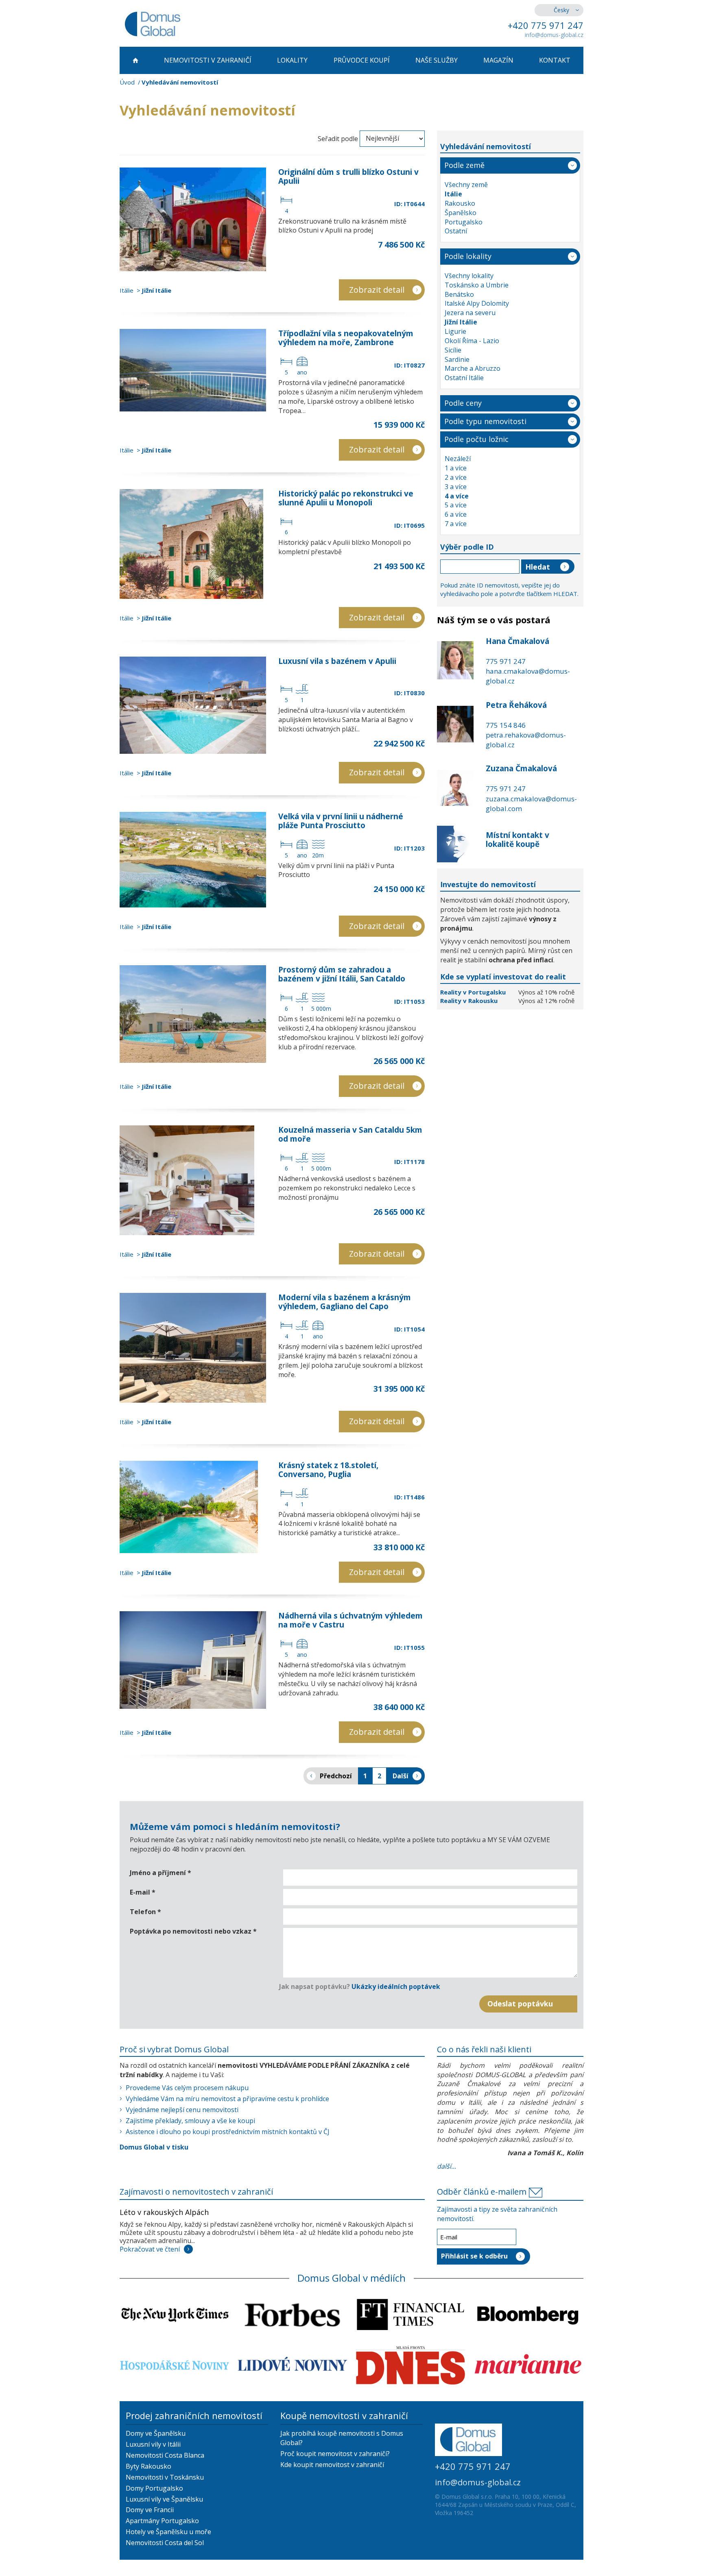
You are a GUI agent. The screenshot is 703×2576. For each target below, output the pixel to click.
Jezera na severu (470, 313)
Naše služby (437, 60)
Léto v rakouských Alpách (164, 2212)
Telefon (145, 1912)
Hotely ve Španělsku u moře (168, 2532)
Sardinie (457, 359)
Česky (561, 10)
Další (401, 1776)
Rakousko (460, 203)
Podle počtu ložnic (476, 439)
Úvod (127, 82)
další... (446, 2166)
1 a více (456, 468)
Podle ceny (463, 403)
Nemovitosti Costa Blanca (165, 2455)
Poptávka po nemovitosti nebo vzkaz (193, 1931)
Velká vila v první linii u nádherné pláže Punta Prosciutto (341, 821)
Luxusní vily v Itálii (153, 2444)
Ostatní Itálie (464, 378)
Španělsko (461, 213)
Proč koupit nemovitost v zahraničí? (335, 2454)
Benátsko (459, 294)
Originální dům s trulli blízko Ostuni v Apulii (348, 176)
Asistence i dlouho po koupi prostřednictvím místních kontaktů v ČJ (228, 2132)
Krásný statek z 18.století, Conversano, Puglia (328, 1470)
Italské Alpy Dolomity (477, 303)
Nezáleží (458, 459)
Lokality (292, 60)
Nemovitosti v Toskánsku (165, 2477)
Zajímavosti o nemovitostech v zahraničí (196, 2192)
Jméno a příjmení (160, 1873)
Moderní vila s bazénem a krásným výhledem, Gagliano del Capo (345, 1302)
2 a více (456, 477)
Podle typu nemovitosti (485, 421)
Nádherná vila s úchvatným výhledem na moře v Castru (350, 1620)
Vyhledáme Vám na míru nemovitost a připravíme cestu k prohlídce (227, 2099)
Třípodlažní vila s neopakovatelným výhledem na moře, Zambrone (346, 338)
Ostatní (456, 231)
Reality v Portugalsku (474, 992)
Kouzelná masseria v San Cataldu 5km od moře (350, 1134)
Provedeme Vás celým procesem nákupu (187, 2088)
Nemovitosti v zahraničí (208, 60)
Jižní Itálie (156, 290)
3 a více (456, 487)
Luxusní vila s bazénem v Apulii (337, 661)
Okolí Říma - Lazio (472, 341)
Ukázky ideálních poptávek (396, 1986)
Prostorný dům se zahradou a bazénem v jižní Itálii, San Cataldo (342, 974)
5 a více (456, 505)
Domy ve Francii (150, 2510)
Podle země (464, 165)
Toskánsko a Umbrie (477, 285)
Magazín (498, 60)
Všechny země (466, 185)
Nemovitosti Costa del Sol (165, 2543)
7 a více (456, 524)
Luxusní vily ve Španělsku (164, 2499)
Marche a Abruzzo (473, 368)
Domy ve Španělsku (156, 2433)
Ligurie (455, 331)
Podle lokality (468, 256)
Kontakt (555, 60)
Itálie (127, 290)
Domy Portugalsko (154, 2488)
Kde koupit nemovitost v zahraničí (332, 2465)
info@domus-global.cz (554, 35)
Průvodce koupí (362, 60)
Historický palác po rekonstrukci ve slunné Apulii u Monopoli (346, 498)
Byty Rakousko (148, 2466)
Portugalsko (464, 222)
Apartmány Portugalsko (162, 2521)
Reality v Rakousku (469, 1001)
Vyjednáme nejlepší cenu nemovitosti (182, 2110)
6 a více (456, 514)
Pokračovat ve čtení (150, 2249)
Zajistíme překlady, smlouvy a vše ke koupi (190, 2121)
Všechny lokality (469, 276)
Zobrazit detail (377, 290)
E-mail (143, 1892)
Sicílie (453, 350)
